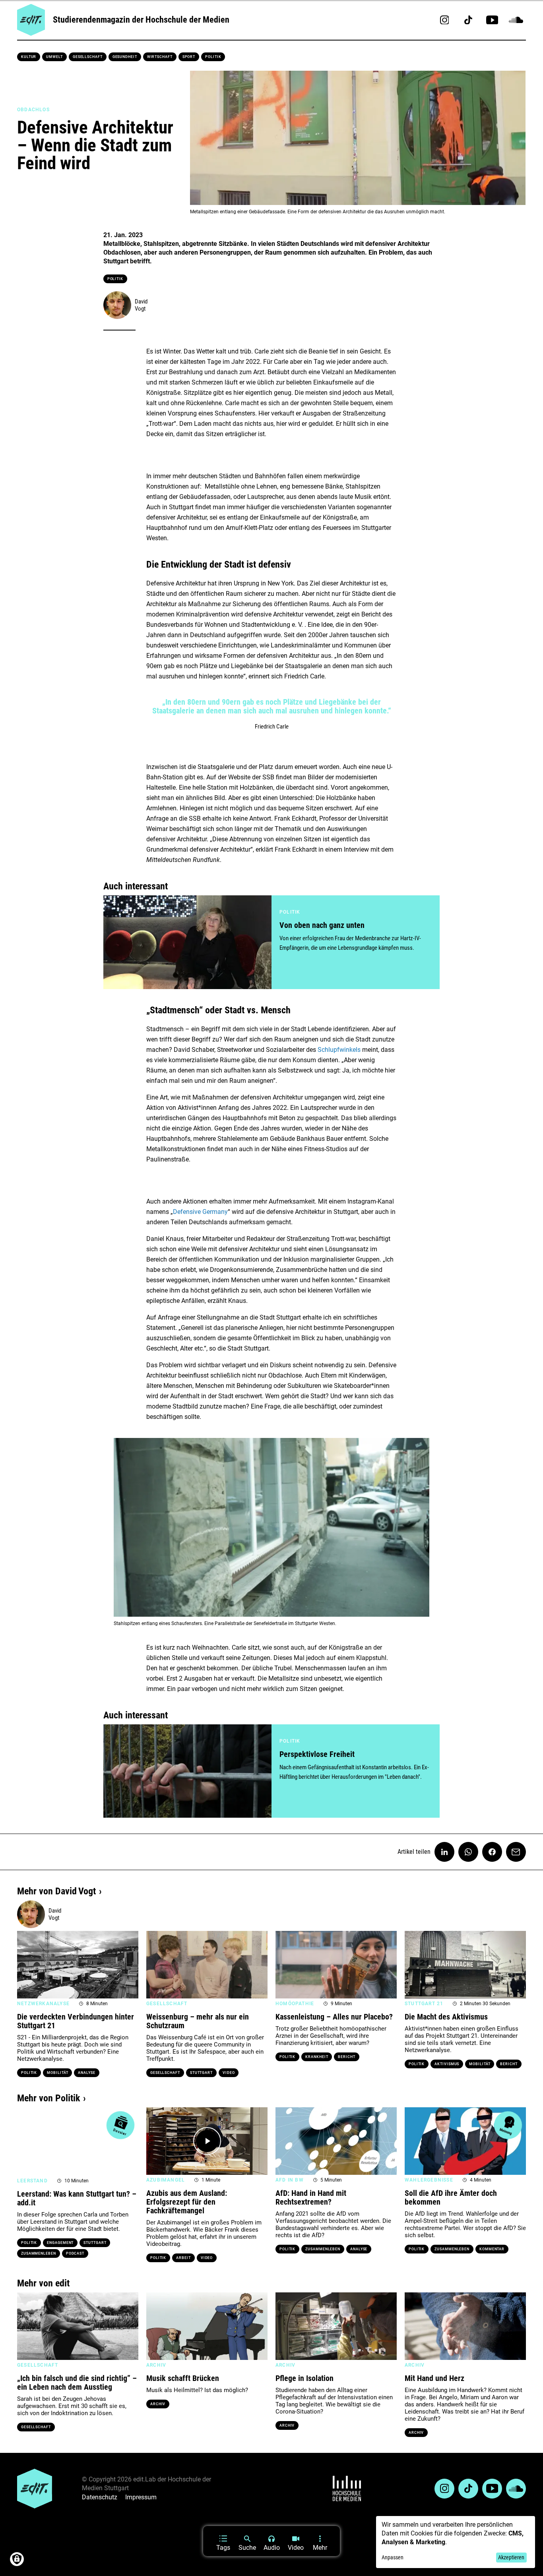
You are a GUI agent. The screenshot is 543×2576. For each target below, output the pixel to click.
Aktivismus (447, 2064)
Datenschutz (100, 2497)
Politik (213, 57)
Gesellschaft (88, 57)
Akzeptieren (511, 2557)
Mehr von (56, 1891)
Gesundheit (125, 57)
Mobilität (57, 2073)
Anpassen (393, 2557)
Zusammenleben (39, 2253)
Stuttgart (201, 2073)
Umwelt (54, 57)
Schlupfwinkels (339, 1050)
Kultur (29, 57)
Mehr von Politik (48, 2098)
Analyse (86, 2073)
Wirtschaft (160, 57)
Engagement (60, 2243)
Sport (189, 57)
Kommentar (492, 2249)
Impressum (141, 2497)
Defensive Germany (200, 1212)
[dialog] (456, 2542)
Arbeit (183, 2258)
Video (229, 2073)
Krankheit (317, 2057)
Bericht (346, 2057)
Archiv (158, 2404)
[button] (113, 1527)
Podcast (75, 2253)
